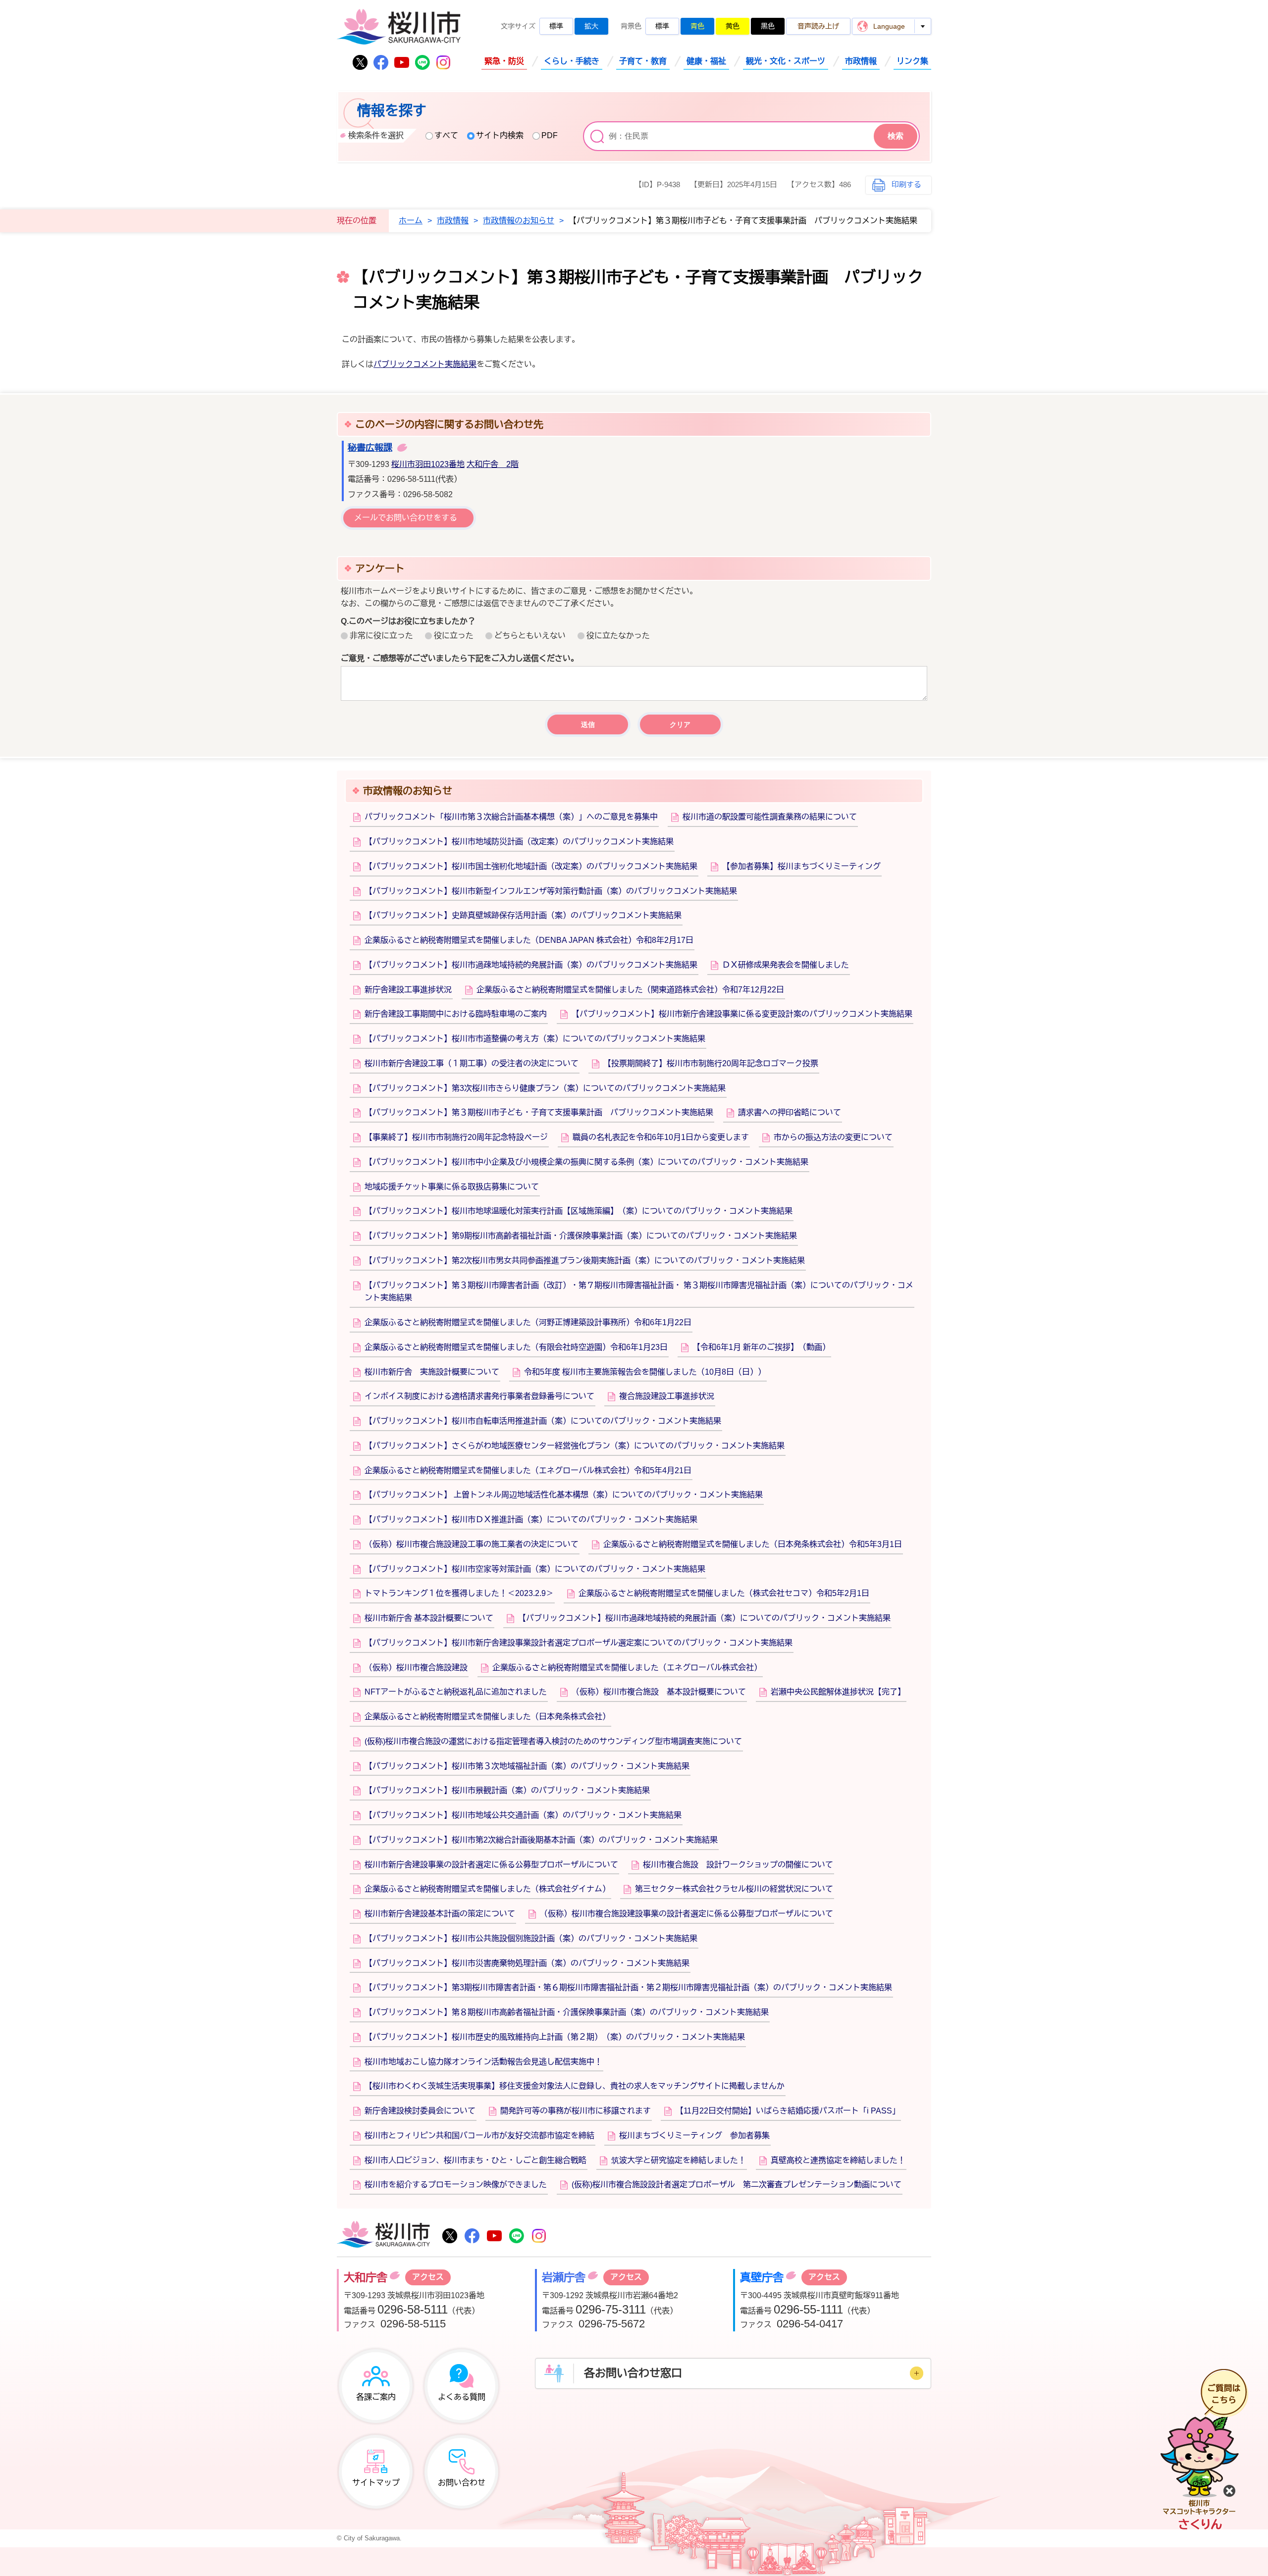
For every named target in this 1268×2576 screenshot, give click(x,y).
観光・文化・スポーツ (786, 61)
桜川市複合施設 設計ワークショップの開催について (738, 1865)
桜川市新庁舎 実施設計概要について (432, 1372)
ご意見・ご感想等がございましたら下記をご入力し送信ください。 (460, 658)
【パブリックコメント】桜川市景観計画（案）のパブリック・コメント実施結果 (507, 1790)
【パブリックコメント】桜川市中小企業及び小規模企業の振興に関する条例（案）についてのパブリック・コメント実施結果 (586, 1162)
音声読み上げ (818, 26)
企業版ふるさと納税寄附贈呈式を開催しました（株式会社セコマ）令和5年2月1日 (724, 1593)
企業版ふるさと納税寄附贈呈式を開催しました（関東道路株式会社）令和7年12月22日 (630, 990)
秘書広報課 (370, 448)
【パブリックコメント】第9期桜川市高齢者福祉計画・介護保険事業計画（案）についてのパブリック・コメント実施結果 (581, 1236)
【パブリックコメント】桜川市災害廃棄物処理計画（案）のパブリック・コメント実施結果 (527, 1963)
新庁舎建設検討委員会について (420, 2111)
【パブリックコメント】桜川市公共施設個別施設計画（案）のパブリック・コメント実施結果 (531, 1938)
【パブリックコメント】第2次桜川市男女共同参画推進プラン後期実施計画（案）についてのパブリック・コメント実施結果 (585, 1261)
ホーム (411, 221)
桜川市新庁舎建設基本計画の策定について (440, 1914)
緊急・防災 (504, 61)
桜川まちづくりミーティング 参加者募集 (694, 2136)
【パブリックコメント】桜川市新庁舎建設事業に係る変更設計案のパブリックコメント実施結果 (742, 1014)
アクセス (428, 2277)
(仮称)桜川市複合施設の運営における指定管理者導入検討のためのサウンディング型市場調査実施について (553, 1741)
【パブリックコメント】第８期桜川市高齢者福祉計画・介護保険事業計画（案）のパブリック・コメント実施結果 (567, 2012)
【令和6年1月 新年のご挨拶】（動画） (761, 1347)
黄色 (733, 26)
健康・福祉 (706, 61)
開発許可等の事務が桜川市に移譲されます (576, 2111)
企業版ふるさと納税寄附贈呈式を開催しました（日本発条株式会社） (487, 1717)
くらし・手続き (572, 61)
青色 (697, 26)
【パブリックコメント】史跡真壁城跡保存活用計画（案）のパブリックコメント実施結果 (523, 915)
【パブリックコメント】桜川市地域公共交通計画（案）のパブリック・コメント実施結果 (523, 1815)
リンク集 (912, 61)
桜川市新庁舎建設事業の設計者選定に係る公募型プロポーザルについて (491, 1865)
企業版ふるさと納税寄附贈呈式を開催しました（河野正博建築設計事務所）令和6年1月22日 (528, 1322)
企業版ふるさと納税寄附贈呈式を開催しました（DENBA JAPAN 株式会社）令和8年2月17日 (529, 940)
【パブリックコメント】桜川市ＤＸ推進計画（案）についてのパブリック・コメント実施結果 (531, 1520)
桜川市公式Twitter (360, 62)
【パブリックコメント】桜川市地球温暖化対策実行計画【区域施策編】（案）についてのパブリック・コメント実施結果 (579, 1211)
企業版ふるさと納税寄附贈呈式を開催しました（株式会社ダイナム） (487, 1889)
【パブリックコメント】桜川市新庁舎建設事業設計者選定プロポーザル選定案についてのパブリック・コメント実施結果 (579, 1643)
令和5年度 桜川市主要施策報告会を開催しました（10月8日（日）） (645, 1372)
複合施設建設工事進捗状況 (667, 1396)
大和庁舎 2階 (493, 464)
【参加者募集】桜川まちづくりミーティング (801, 866)
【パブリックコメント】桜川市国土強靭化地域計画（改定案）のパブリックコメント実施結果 (531, 866)
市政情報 (861, 61)
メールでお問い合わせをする (406, 518)
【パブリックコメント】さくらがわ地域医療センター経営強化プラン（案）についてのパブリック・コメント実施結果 (575, 1446)
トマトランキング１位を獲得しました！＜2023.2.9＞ (459, 1593)
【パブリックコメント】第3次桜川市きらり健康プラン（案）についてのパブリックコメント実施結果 (545, 1088)
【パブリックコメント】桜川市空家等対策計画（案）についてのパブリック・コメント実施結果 (535, 1569)
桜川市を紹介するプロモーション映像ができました (456, 2185)
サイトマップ (376, 2483)
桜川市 (383, 2235)
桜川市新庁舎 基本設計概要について (429, 1618)
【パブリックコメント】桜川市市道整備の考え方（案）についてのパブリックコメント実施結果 (535, 1039)
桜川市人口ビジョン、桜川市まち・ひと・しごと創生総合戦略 (475, 2160)
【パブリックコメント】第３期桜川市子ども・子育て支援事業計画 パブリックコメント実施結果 (539, 1112)
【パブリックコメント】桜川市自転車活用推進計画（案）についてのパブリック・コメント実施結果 (543, 1421)
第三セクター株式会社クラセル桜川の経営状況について (734, 1889)
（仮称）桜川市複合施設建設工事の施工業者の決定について (472, 1544)
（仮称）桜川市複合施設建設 (416, 1668)
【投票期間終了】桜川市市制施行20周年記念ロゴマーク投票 (711, 1063)
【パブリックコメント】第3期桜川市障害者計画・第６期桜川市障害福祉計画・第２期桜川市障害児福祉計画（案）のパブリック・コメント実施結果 (628, 1987)
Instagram (443, 62)
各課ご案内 (376, 2397)
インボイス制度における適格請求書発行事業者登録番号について (479, 1396)
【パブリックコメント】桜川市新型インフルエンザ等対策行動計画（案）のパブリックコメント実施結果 (551, 891)
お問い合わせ (462, 2483)
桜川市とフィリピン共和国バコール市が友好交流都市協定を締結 (479, 2136)
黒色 (768, 26)
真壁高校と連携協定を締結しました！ (838, 2160)
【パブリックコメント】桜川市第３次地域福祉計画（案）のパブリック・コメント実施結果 (527, 1766)
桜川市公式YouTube (402, 62)
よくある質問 (462, 2397)
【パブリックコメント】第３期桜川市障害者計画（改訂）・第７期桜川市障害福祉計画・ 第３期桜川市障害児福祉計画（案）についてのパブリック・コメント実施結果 (639, 1292)
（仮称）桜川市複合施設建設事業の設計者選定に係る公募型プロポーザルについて (687, 1914)
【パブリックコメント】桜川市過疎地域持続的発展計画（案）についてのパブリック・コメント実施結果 (704, 1618)
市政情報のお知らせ (519, 221)
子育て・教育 (643, 61)
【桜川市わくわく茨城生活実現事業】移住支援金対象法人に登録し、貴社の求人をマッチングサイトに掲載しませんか (575, 2086)
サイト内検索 (500, 135)
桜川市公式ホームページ (399, 27)
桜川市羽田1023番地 (428, 464)
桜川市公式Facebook (381, 62)
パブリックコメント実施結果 (425, 364)
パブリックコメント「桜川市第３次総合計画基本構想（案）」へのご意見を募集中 (511, 817)
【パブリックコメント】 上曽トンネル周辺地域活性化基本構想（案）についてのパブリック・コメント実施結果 (564, 1495)
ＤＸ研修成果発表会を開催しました (786, 965)
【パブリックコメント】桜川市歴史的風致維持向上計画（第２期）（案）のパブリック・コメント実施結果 (555, 2037)
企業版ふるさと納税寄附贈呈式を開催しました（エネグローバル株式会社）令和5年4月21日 (528, 1470)
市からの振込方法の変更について (833, 1137)
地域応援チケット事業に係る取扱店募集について (452, 1187)
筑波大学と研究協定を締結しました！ (679, 2160)
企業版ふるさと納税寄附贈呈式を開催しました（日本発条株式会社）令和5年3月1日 (753, 1544)
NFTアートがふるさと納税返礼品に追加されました (456, 1692)
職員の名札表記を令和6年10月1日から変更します (661, 1137)
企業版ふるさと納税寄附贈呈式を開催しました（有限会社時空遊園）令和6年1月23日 (516, 1347)
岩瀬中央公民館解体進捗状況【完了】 (838, 1692)
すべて (446, 135)
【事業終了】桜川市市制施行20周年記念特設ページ (456, 1137)
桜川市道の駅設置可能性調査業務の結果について (770, 817)
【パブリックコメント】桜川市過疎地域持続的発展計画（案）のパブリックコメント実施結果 (531, 965)
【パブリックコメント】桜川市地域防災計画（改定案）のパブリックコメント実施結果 (519, 842)
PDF (550, 135)
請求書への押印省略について (790, 1112)
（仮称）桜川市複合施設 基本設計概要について (659, 1692)
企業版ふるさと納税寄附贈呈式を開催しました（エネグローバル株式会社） (627, 1668)
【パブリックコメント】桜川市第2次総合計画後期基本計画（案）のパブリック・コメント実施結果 (541, 1840)
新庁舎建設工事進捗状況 (408, 990)
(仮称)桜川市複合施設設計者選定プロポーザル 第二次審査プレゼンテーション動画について (737, 2185)
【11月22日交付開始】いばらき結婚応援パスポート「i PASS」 (788, 2111)
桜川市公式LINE (423, 62)
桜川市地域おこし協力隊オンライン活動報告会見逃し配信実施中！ (483, 2062)
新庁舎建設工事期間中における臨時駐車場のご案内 (456, 1014)
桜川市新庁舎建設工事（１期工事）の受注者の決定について (472, 1063)
